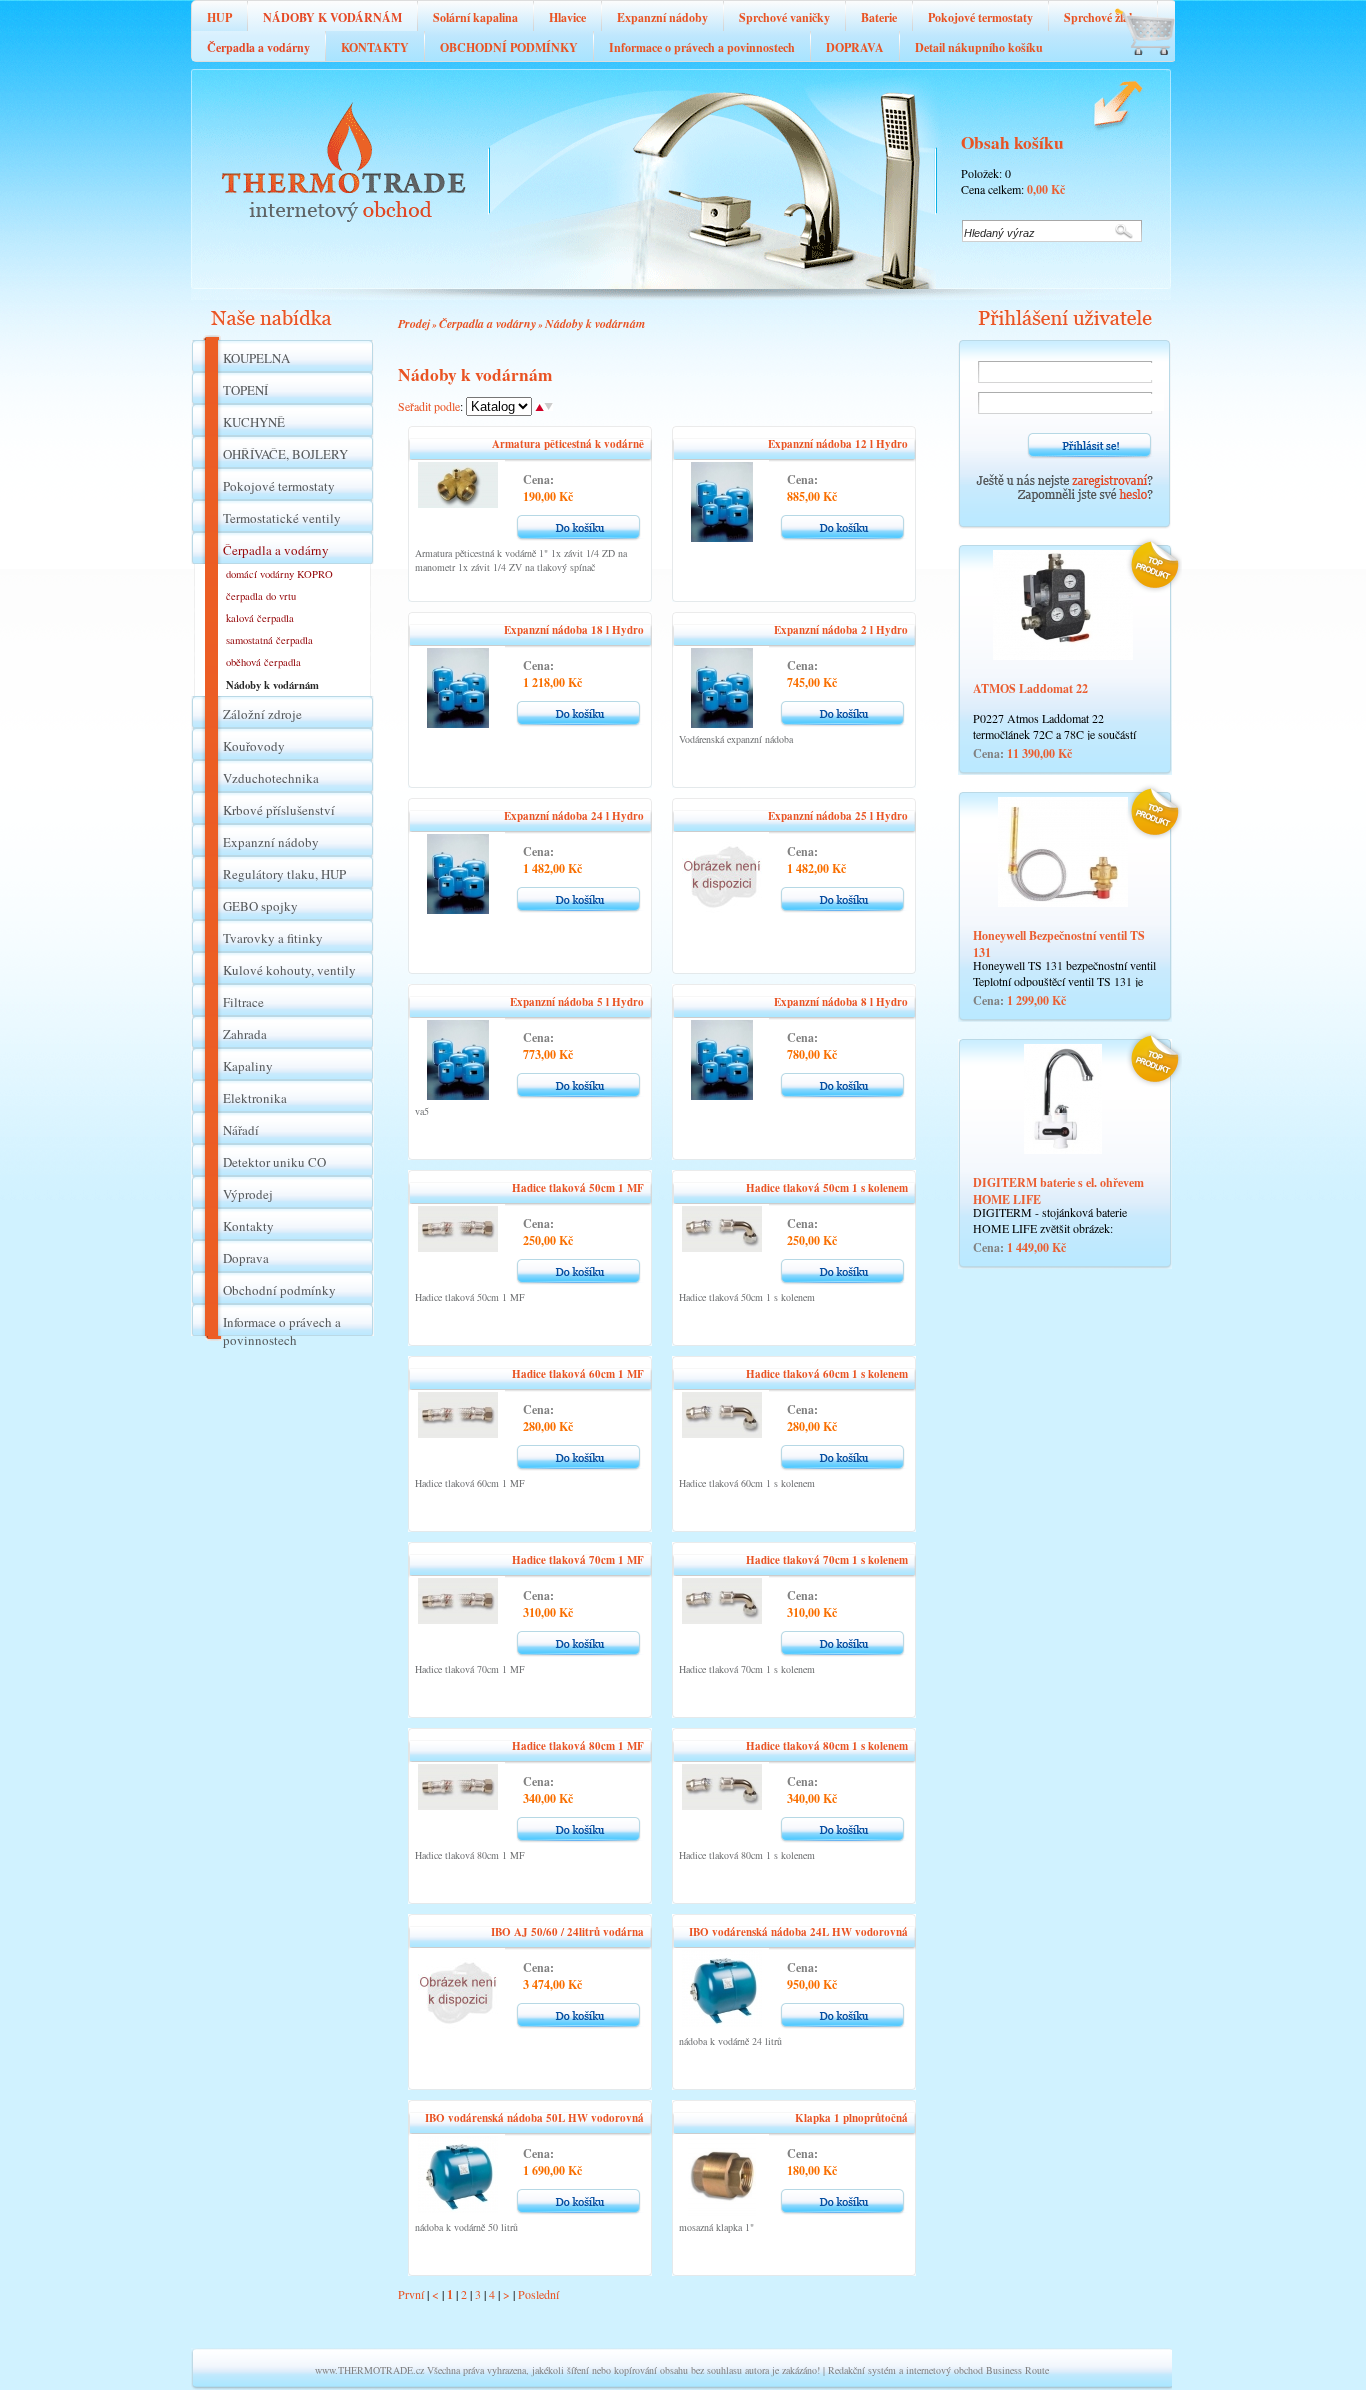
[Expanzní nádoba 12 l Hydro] (722, 537)
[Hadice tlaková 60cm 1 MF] (458, 1433)
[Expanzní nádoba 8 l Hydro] (722, 1095)
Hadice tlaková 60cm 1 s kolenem (827, 1374)
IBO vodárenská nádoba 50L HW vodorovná (534, 2118)
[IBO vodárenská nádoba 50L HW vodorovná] (458, 2208)
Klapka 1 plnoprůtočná (851, 2118)
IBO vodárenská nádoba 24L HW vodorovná (798, 1932)
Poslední (538, 2294)
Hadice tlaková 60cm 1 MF (578, 1374)
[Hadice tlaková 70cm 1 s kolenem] (722, 1619)
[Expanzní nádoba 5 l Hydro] (458, 1095)
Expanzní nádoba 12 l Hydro (838, 444)
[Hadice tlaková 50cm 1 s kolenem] (722, 1247)
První (411, 2294)
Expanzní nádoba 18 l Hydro (574, 630)
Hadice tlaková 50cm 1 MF (578, 1188)
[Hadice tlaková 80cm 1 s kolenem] (722, 1805)
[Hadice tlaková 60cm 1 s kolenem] (722, 1433)
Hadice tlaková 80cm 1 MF (578, 1746)
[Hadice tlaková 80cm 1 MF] (458, 1805)
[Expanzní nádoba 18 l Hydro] (458, 723)
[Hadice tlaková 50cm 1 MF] (458, 1247)
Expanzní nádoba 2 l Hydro (841, 630)
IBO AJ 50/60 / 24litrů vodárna (567, 1932)
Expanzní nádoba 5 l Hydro (577, 1002)
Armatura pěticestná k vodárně (568, 444)
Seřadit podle (429, 406)
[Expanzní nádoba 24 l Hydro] (458, 909)
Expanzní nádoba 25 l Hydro (838, 816)
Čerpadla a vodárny (487, 323)
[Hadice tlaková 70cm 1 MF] (458, 1619)
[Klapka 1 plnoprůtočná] (722, 2211)
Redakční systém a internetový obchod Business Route (938, 2370)
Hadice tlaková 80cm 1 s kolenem (827, 1746)
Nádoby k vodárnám (595, 323)
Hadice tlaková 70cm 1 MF (578, 1560)
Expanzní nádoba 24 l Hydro (574, 816)
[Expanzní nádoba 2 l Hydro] (722, 723)
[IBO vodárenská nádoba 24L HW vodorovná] (722, 2022)
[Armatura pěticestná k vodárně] (458, 503)
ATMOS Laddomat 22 (1030, 688)
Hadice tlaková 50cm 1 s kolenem (827, 1188)
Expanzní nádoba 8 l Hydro (841, 1002)
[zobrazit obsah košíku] (1133, 70)
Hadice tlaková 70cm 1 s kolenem (827, 1560)
